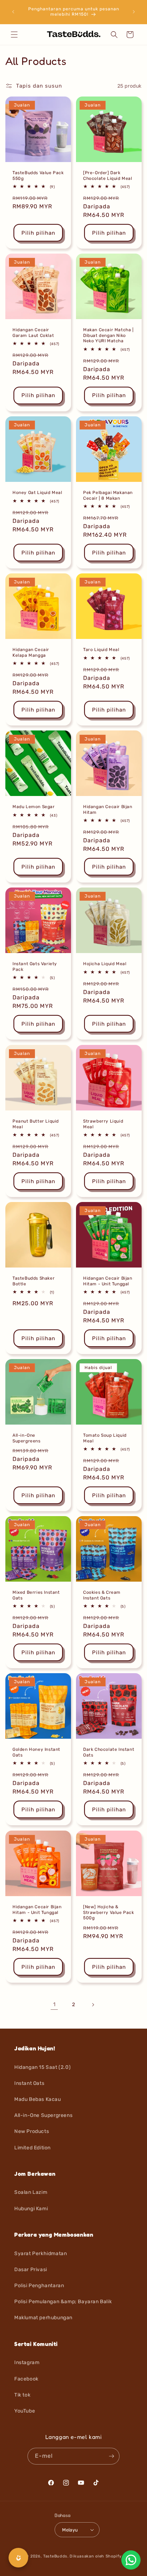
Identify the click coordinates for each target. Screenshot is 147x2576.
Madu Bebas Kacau (38, 2099)
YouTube (25, 2411)
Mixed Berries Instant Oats (36, 1595)
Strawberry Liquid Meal (103, 1124)
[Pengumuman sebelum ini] (13, 12)
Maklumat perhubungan (43, 2318)
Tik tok (22, 2395)
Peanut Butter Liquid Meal (36, 1124)
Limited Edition (32, 2148)
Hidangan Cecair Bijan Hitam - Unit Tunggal (108, 1281)
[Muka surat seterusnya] (93, 2005)
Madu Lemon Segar (34, 807)
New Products (32, 2131)
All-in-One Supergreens (27, 1438)
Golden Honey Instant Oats (36, 1752)
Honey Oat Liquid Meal (37, 493)
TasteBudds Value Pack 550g (38, 176)
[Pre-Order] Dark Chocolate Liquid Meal (108, 176)
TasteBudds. (56, 2556)
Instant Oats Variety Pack (35, 967)
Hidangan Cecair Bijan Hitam (108, 810)
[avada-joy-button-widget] (18, 2558)
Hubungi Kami (31, 2209)
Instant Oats (29, 2083)
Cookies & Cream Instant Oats (102, 1595)
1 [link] (54, 2004)
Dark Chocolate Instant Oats (109, 1752)
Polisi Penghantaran (39, 2286)
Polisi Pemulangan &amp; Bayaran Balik (63, 2302)
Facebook (26, 2379)
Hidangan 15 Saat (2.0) (42, 2067)
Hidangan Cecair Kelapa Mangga (31, 652)
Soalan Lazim (31, 2192)
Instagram (27, 2362)
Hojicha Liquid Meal (105, 964)
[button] (14, 35)
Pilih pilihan (38, 233)
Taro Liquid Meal (101, 650)
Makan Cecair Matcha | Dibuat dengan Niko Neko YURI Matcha (108, 335)
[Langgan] (111, 2456)
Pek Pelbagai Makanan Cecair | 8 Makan (108, 495)
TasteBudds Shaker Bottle (34, 1281)
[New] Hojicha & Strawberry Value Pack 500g (109, 1912)
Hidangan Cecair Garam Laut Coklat (33, 333)
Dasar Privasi (31, 2270)
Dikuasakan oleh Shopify (95, 2556)
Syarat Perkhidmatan (40, 2254)
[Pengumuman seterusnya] (134, 12)
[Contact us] (131, 2560)
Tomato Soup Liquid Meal (105, 1438)
